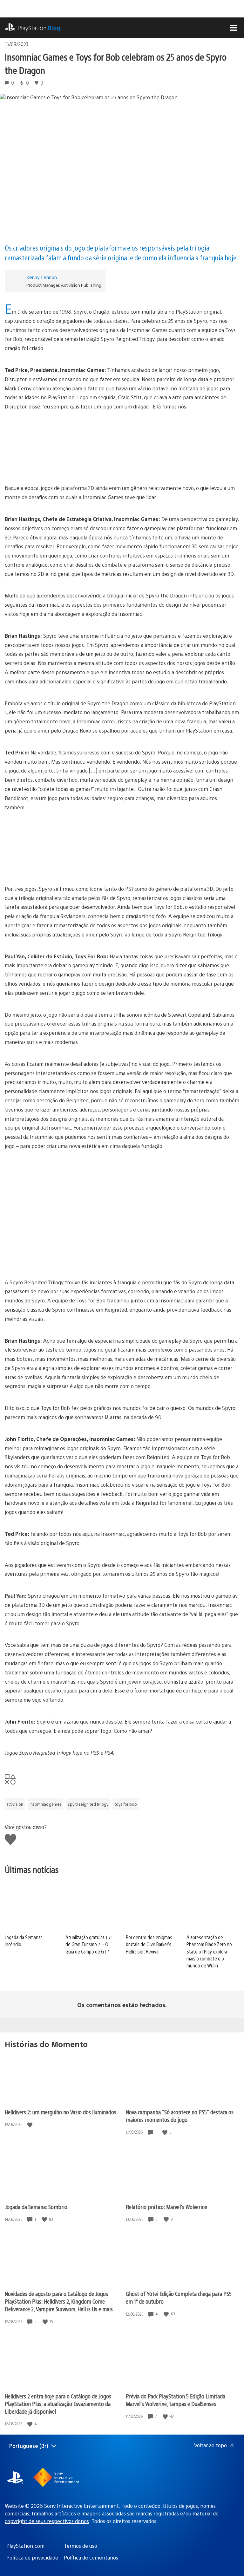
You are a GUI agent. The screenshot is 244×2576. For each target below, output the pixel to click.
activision (15, 1804)
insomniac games (46, 1804)
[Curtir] (30, 2125)
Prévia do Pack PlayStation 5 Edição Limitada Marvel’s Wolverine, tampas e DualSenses (176, 2400)
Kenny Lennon (42, 277)
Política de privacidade (32, 2557)
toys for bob (126, 1804)
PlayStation (39, 28)
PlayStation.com (25, 2546)
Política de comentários (91, 2557)
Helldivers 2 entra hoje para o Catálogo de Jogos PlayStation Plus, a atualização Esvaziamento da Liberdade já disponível (58, 2404)
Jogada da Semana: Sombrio (36, 2207)
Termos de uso (81, 2546)
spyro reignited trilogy (88, 1804)
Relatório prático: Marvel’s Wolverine (166, 2207)
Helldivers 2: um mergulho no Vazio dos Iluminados (61, 2112)
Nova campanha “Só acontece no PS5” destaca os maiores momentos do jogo (180, 2116)
